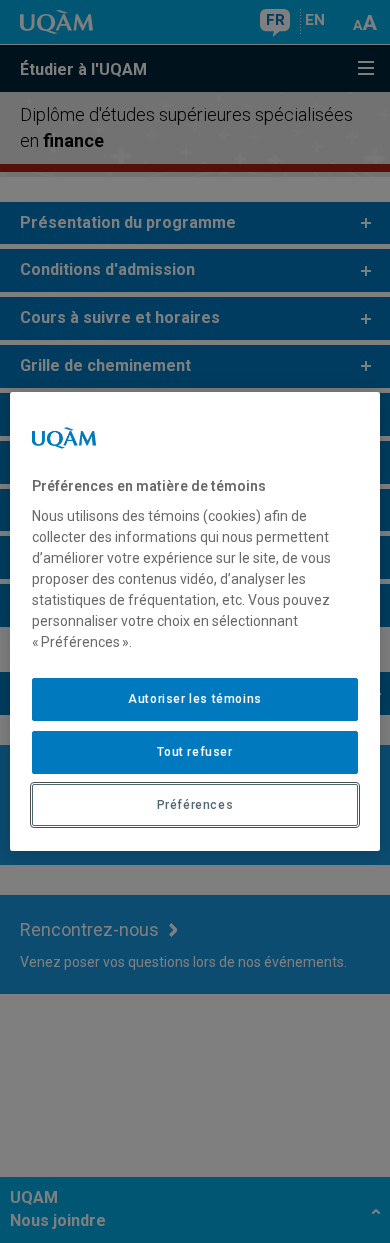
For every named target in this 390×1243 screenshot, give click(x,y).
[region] (195, 622)
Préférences (195, 805)
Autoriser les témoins (195, 699)
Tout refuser (194, 752)
